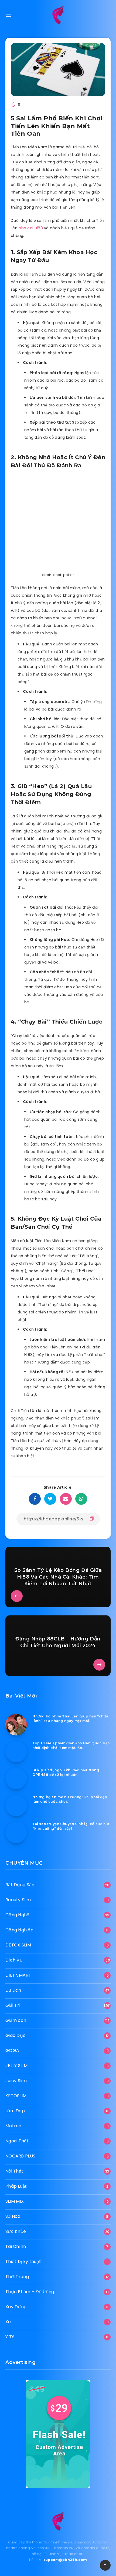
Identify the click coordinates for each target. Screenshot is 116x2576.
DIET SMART (18, 1975)
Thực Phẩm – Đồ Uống (30, 2292)
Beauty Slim (18, 1900)
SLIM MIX (15, 2201)
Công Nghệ (18, 1915)
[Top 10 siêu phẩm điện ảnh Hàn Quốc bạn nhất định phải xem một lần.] (16, 1752)
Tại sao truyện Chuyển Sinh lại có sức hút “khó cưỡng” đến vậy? (71, 1826)
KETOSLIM (16, 2096)
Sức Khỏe (16, 2231)
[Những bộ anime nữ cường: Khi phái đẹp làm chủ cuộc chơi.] (16, 1805)
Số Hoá (13, 2216)
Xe (8, 2322)
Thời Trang (17, 2277)
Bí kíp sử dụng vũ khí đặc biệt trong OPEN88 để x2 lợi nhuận (66, 1772)
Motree (13, 2126)
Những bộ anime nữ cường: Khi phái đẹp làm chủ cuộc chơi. (70, 1799)
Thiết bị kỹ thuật (23, 2262)
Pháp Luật (16, 2186)
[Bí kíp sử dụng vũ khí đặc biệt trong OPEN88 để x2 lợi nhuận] (16, 1779)
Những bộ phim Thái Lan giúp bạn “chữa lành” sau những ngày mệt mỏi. (70, 1718)
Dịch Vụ (14, 1960)
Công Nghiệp (19, 1930)
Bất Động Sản (20, 1885)
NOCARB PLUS (20, 2156)
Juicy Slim (16, 2081)
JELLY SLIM (16, 2066)
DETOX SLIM (18, 1945)
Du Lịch (13, 1990)
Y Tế (10, 2337)
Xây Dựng (16, 2307)
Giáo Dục (16, 2035)
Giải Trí (13, 2005)
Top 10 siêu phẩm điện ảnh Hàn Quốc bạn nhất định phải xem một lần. (71, 1745)
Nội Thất (14, 2171)
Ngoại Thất (17, 2141)
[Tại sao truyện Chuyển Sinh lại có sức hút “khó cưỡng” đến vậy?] (16, 1832)
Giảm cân (16, 2020)
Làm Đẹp (15, 2111)
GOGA (12, 2050)
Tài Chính (16, 2246)
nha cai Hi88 (31, 228)
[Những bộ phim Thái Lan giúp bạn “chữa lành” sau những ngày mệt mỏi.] (16, 1725)
